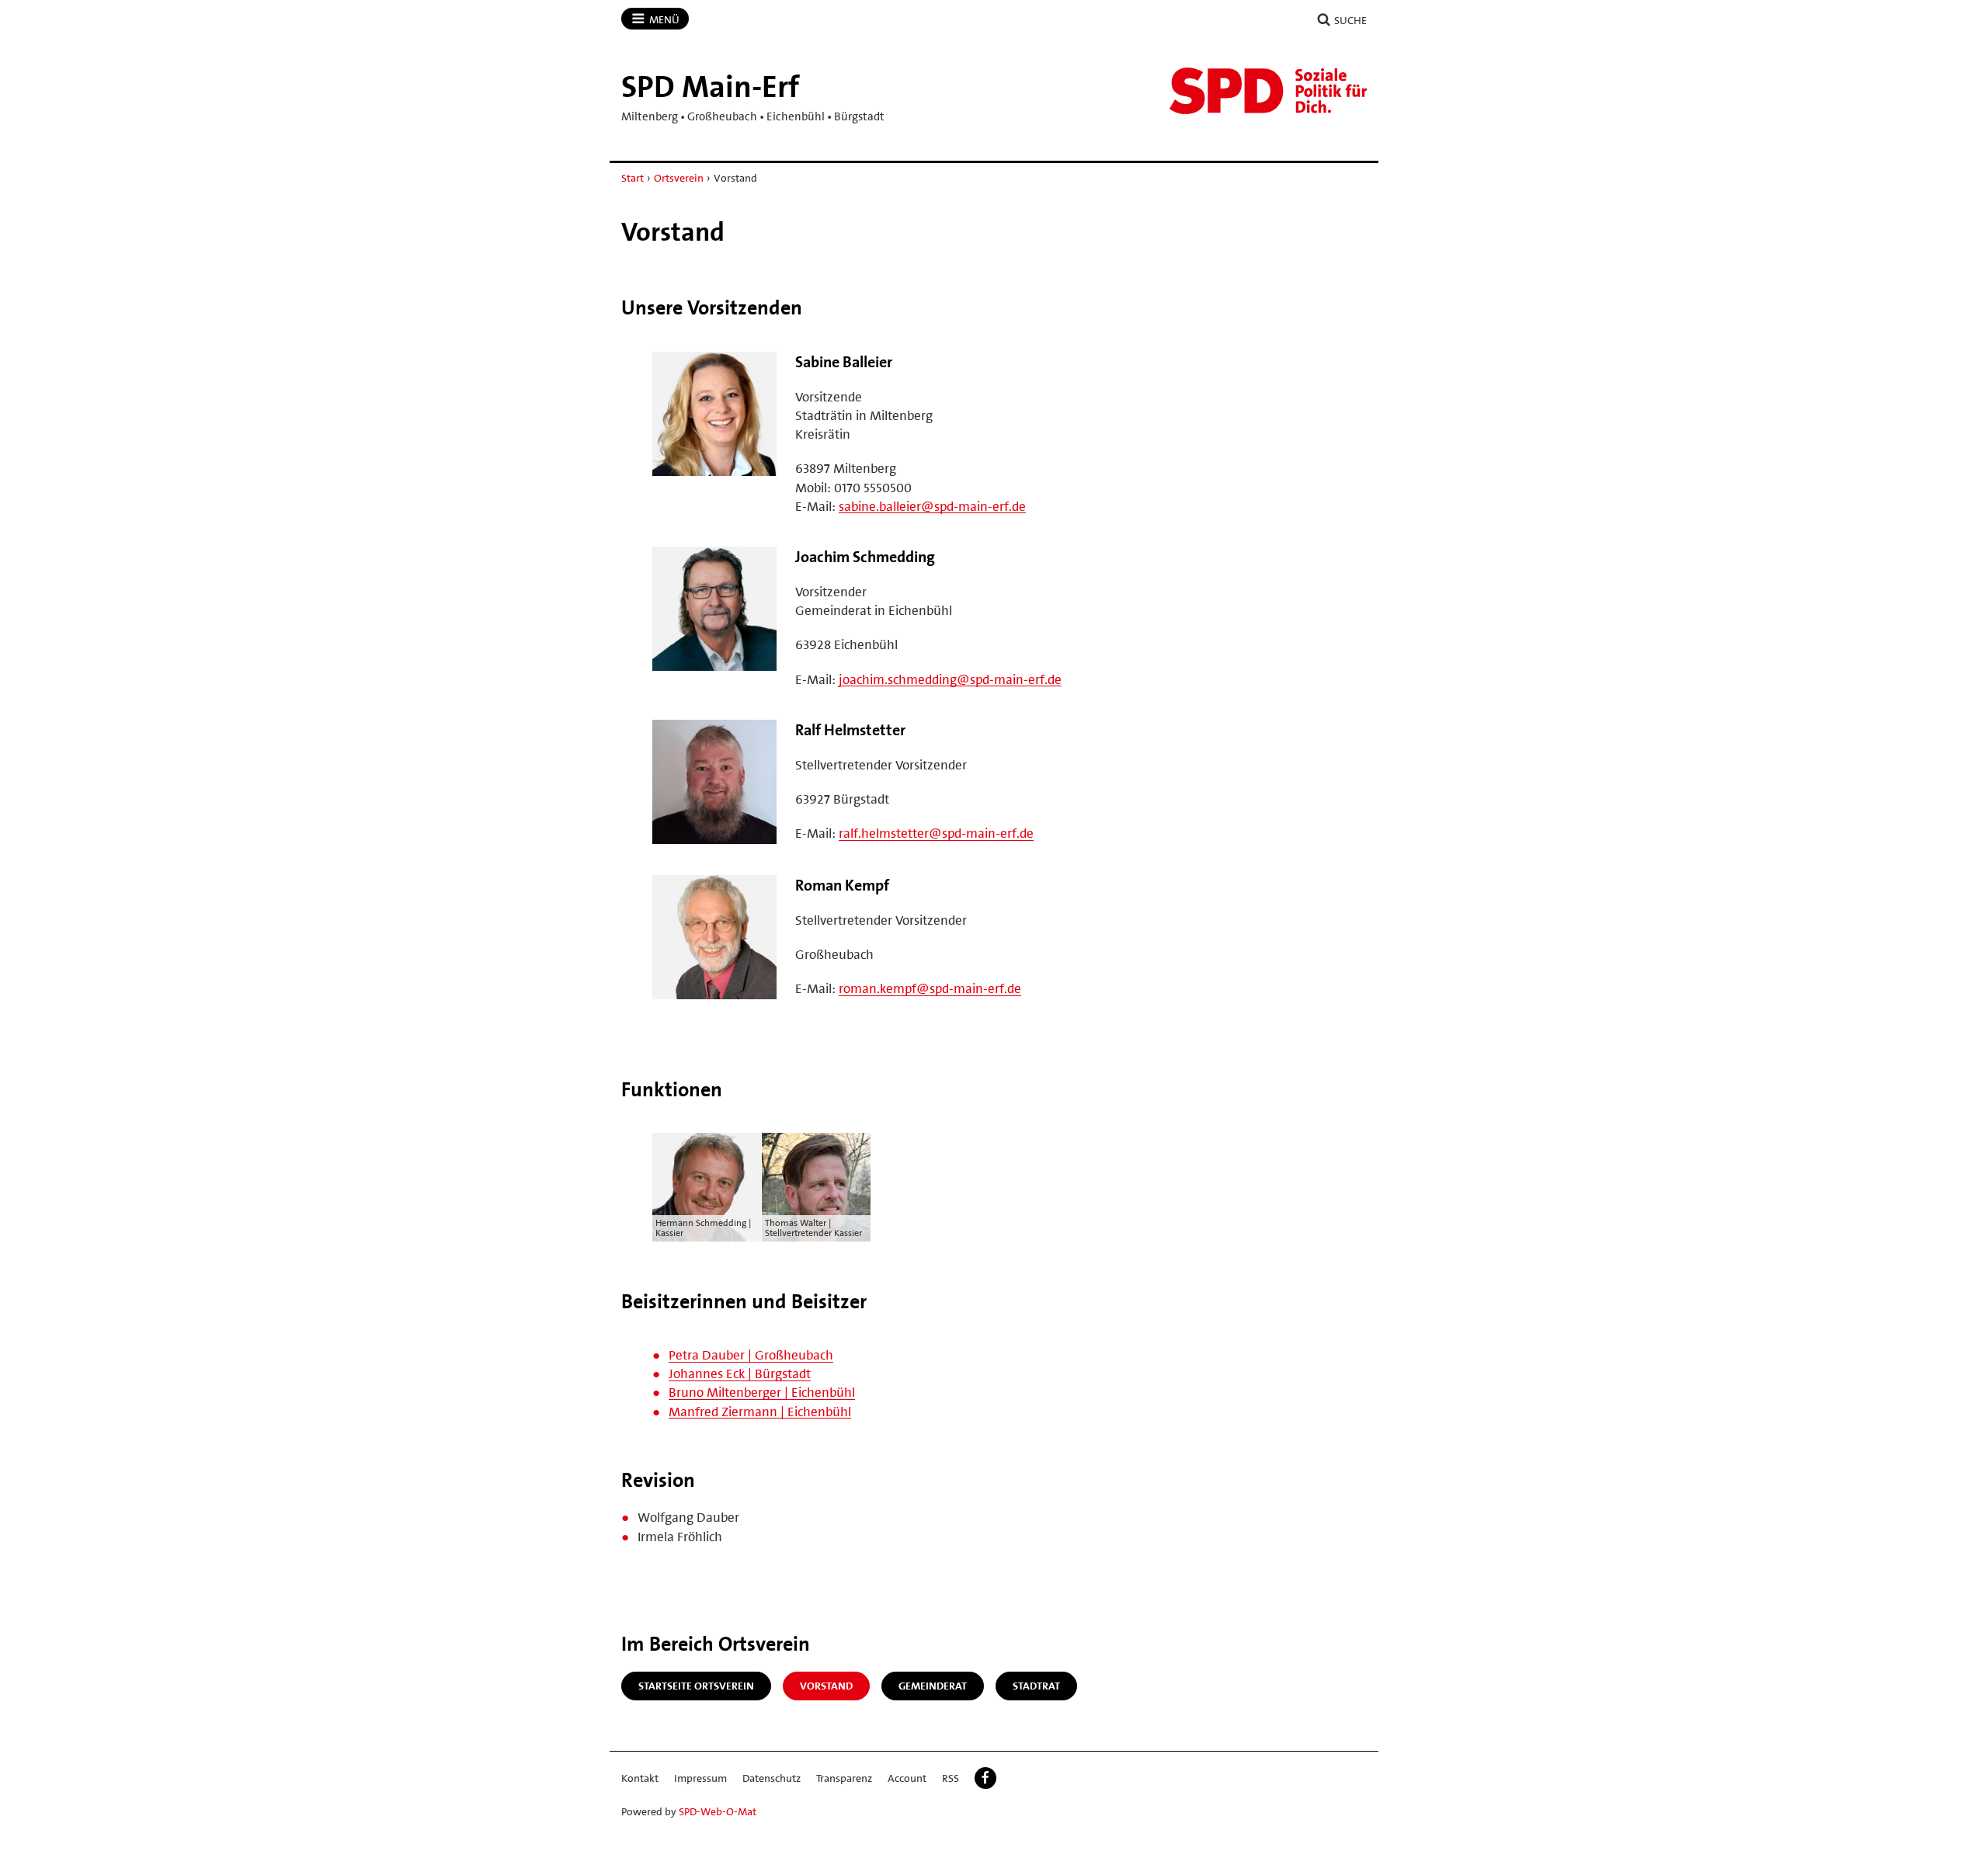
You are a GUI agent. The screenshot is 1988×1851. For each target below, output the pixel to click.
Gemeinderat (933, 1686)
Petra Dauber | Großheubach (751, 1355)
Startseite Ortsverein (696, 1686)
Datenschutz (772, 1778)
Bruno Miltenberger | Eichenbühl (762, 1392)
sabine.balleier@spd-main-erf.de (932, 506)
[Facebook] (985, 1778)
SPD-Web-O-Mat (718, 1811)
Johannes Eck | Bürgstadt (740, 1373)
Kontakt (640, 1778)
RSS (951, 1778)
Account (907, 1778)
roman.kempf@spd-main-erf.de (930, 988)
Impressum (700, 1778)
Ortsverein (679, 178)
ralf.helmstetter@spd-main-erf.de (936, 833)
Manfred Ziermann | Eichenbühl (760, 1412)
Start (633, 178)
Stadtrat (1036, 1686)
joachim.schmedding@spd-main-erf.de (950, 679)
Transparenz (844, 1778)
